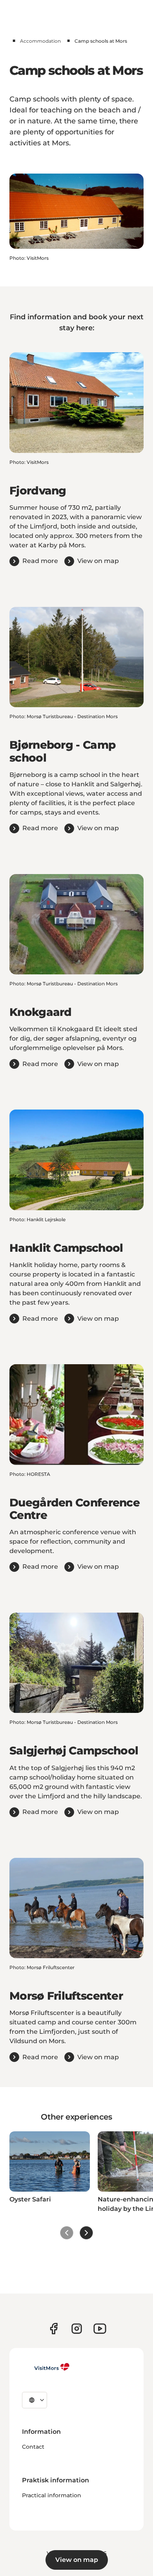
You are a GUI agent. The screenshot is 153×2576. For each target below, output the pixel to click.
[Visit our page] (54, 2329)
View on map (77, 2560)
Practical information (52, 2495)
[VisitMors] (46, 2367)
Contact (33, 2447)
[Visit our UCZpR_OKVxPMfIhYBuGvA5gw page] (100, 2329)
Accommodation (40, 41)
